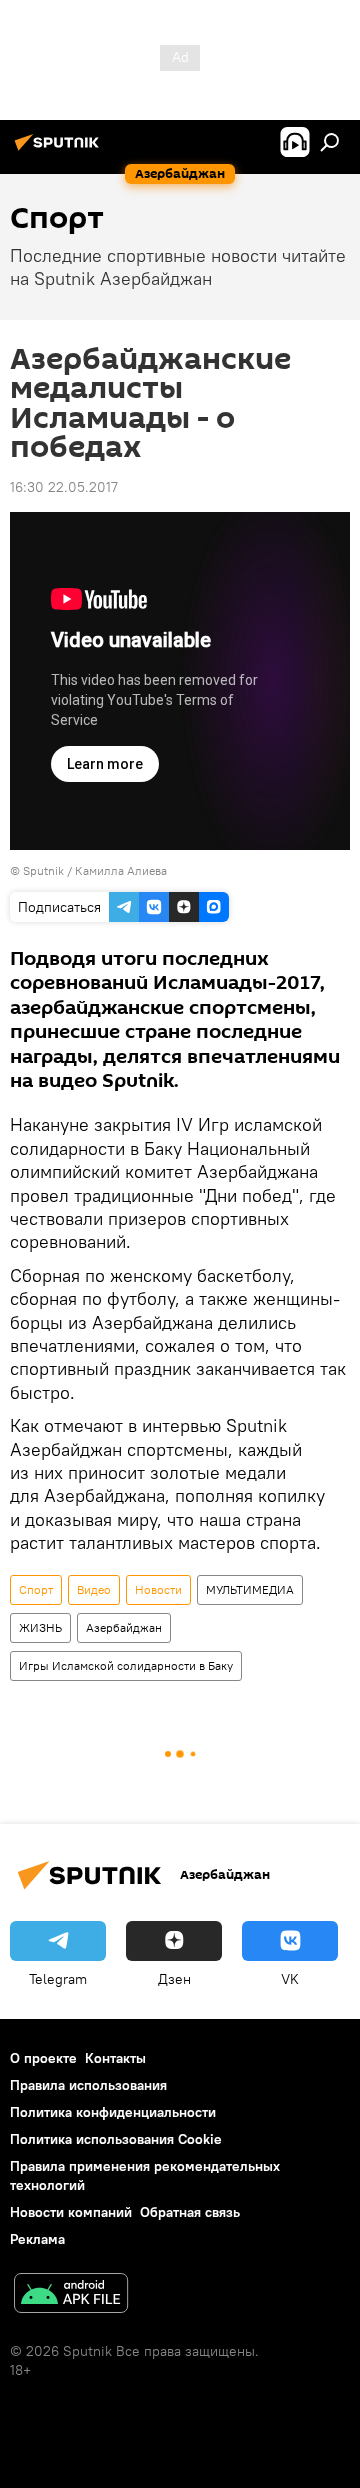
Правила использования (88, 2085)
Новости (158, 1589)
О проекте (43, 2058)
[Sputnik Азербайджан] (60, 150)
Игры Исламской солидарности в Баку (126, 1665)
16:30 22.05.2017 (64, 487)
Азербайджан (124, 1627)
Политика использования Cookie (116, 2139)
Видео (94, 1589)
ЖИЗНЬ (40, 1627)
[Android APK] (71, 2295)
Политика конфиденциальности (113, 2112)
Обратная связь (190, 2212)
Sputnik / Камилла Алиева (95, 870)
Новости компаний (71, 2212)
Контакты (115, 2058)
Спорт (36, 1589)
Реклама (37, 2239)
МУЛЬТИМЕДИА (250, 1589)
